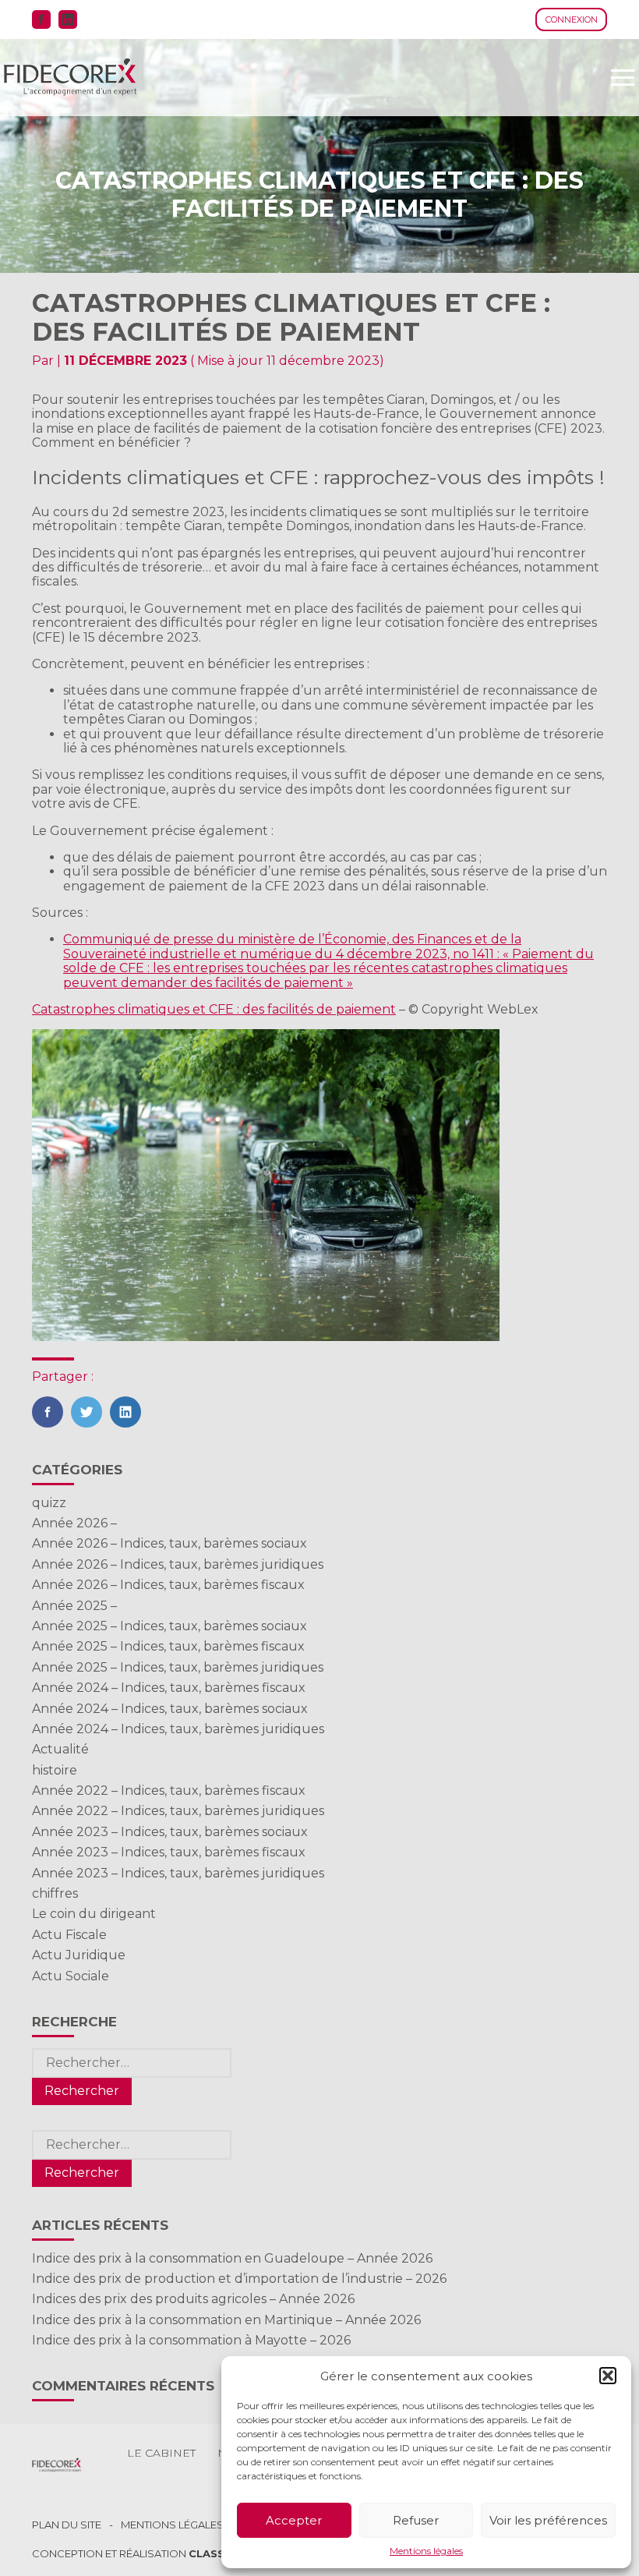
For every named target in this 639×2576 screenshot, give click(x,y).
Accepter (294, 2520)
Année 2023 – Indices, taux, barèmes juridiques (178, 1873)
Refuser (416, 2520)
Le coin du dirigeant (94, 1914)
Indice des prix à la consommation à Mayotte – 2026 (191, 2340)
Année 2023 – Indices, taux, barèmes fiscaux (169, 1852)
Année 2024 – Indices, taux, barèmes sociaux (170, 1709)
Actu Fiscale (69, 1935)
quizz (49, 1503)
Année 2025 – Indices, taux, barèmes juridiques (178, 1667)
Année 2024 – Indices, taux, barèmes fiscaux (169, 1688)
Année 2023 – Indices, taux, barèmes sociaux (170, 1832)
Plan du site (67, 2525)
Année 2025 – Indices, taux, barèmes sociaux (169, 1626)
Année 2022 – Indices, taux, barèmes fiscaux (169, 1790)
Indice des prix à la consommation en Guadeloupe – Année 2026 (232, 2258)
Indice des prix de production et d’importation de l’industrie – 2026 (239, 2279)
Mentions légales (426, 2551)
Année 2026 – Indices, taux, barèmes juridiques (178, 1564)
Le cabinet (161, 2453)
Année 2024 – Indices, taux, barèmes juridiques (178, 1729)
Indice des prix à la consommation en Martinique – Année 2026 (226, 2320)
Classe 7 (215, 2553)
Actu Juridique (79, 1955)
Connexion (572, 19)
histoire (55, 1770)
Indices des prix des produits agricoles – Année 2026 (193, 2299)
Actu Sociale (71, 1976)
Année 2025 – (74, 1606)
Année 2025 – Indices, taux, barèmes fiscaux (168, 1646)
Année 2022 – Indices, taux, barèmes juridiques (178, 1811)
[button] (608, 2376)
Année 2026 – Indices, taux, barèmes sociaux (169, 1543)
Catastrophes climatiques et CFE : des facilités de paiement (214, 1009)
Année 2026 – (74, 1523)
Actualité (60, 1749)
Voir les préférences (548, 2520)
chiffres (55, 1893)
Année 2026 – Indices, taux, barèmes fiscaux (168, 1585)
